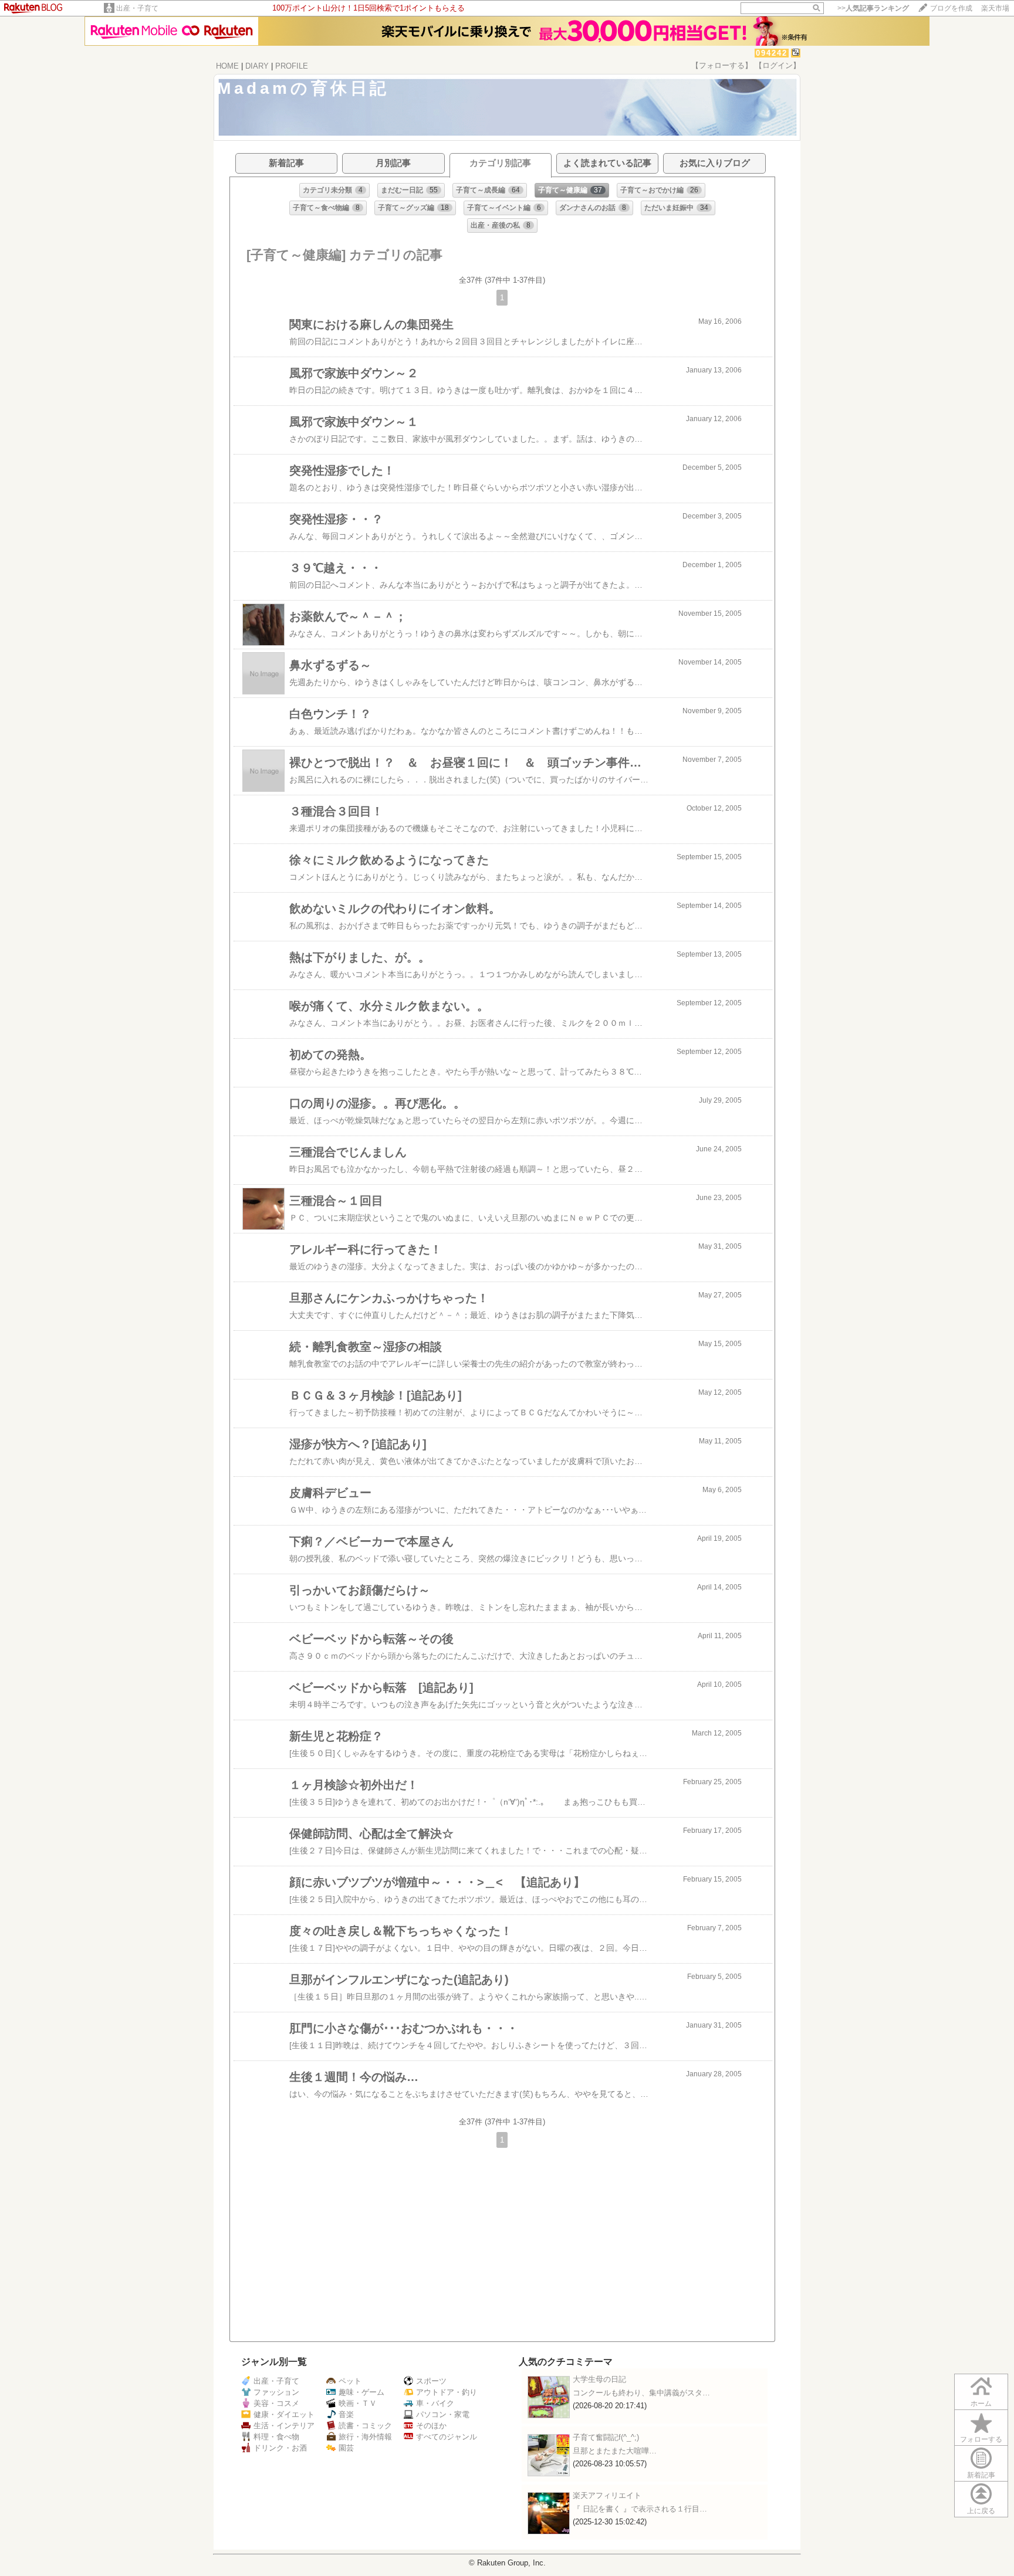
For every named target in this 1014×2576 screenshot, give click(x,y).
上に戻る (981, 2511)
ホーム (981, 2404)
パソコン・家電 (443, 2414)
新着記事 (981, 2475)
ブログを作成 (951, 8)
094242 (772, 53)
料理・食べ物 (276, 2437)
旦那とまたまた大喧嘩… (615, 2451)
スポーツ (431, 2381)
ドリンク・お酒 (280, 2448)
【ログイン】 (778, 65)
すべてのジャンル (447, 2437)
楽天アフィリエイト (607, 2495)
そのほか (431, 2426)
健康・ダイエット (284, 2414)
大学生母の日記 (599, 2379)
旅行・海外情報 (365, 2437)
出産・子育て (137, 8)
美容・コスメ (276, 2403)
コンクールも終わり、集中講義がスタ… (641, 2393)
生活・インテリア (284, 2426)
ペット (350, 2381)
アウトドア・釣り (447, 2392)
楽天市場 (995, 8)
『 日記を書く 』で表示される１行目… (640, 2509)
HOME (227, 66)
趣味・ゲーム (361, 2392)
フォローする (981, 2439)
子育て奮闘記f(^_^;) (606, 2437)
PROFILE (292, 66)
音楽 (346, 2414)
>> (873, 8)
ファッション (276, 2392)
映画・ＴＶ (358, 2403)
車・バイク (435, 2403)
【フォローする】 (722, 65)
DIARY (257, 66)
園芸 (346, 2448)
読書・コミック (365, 2426)
